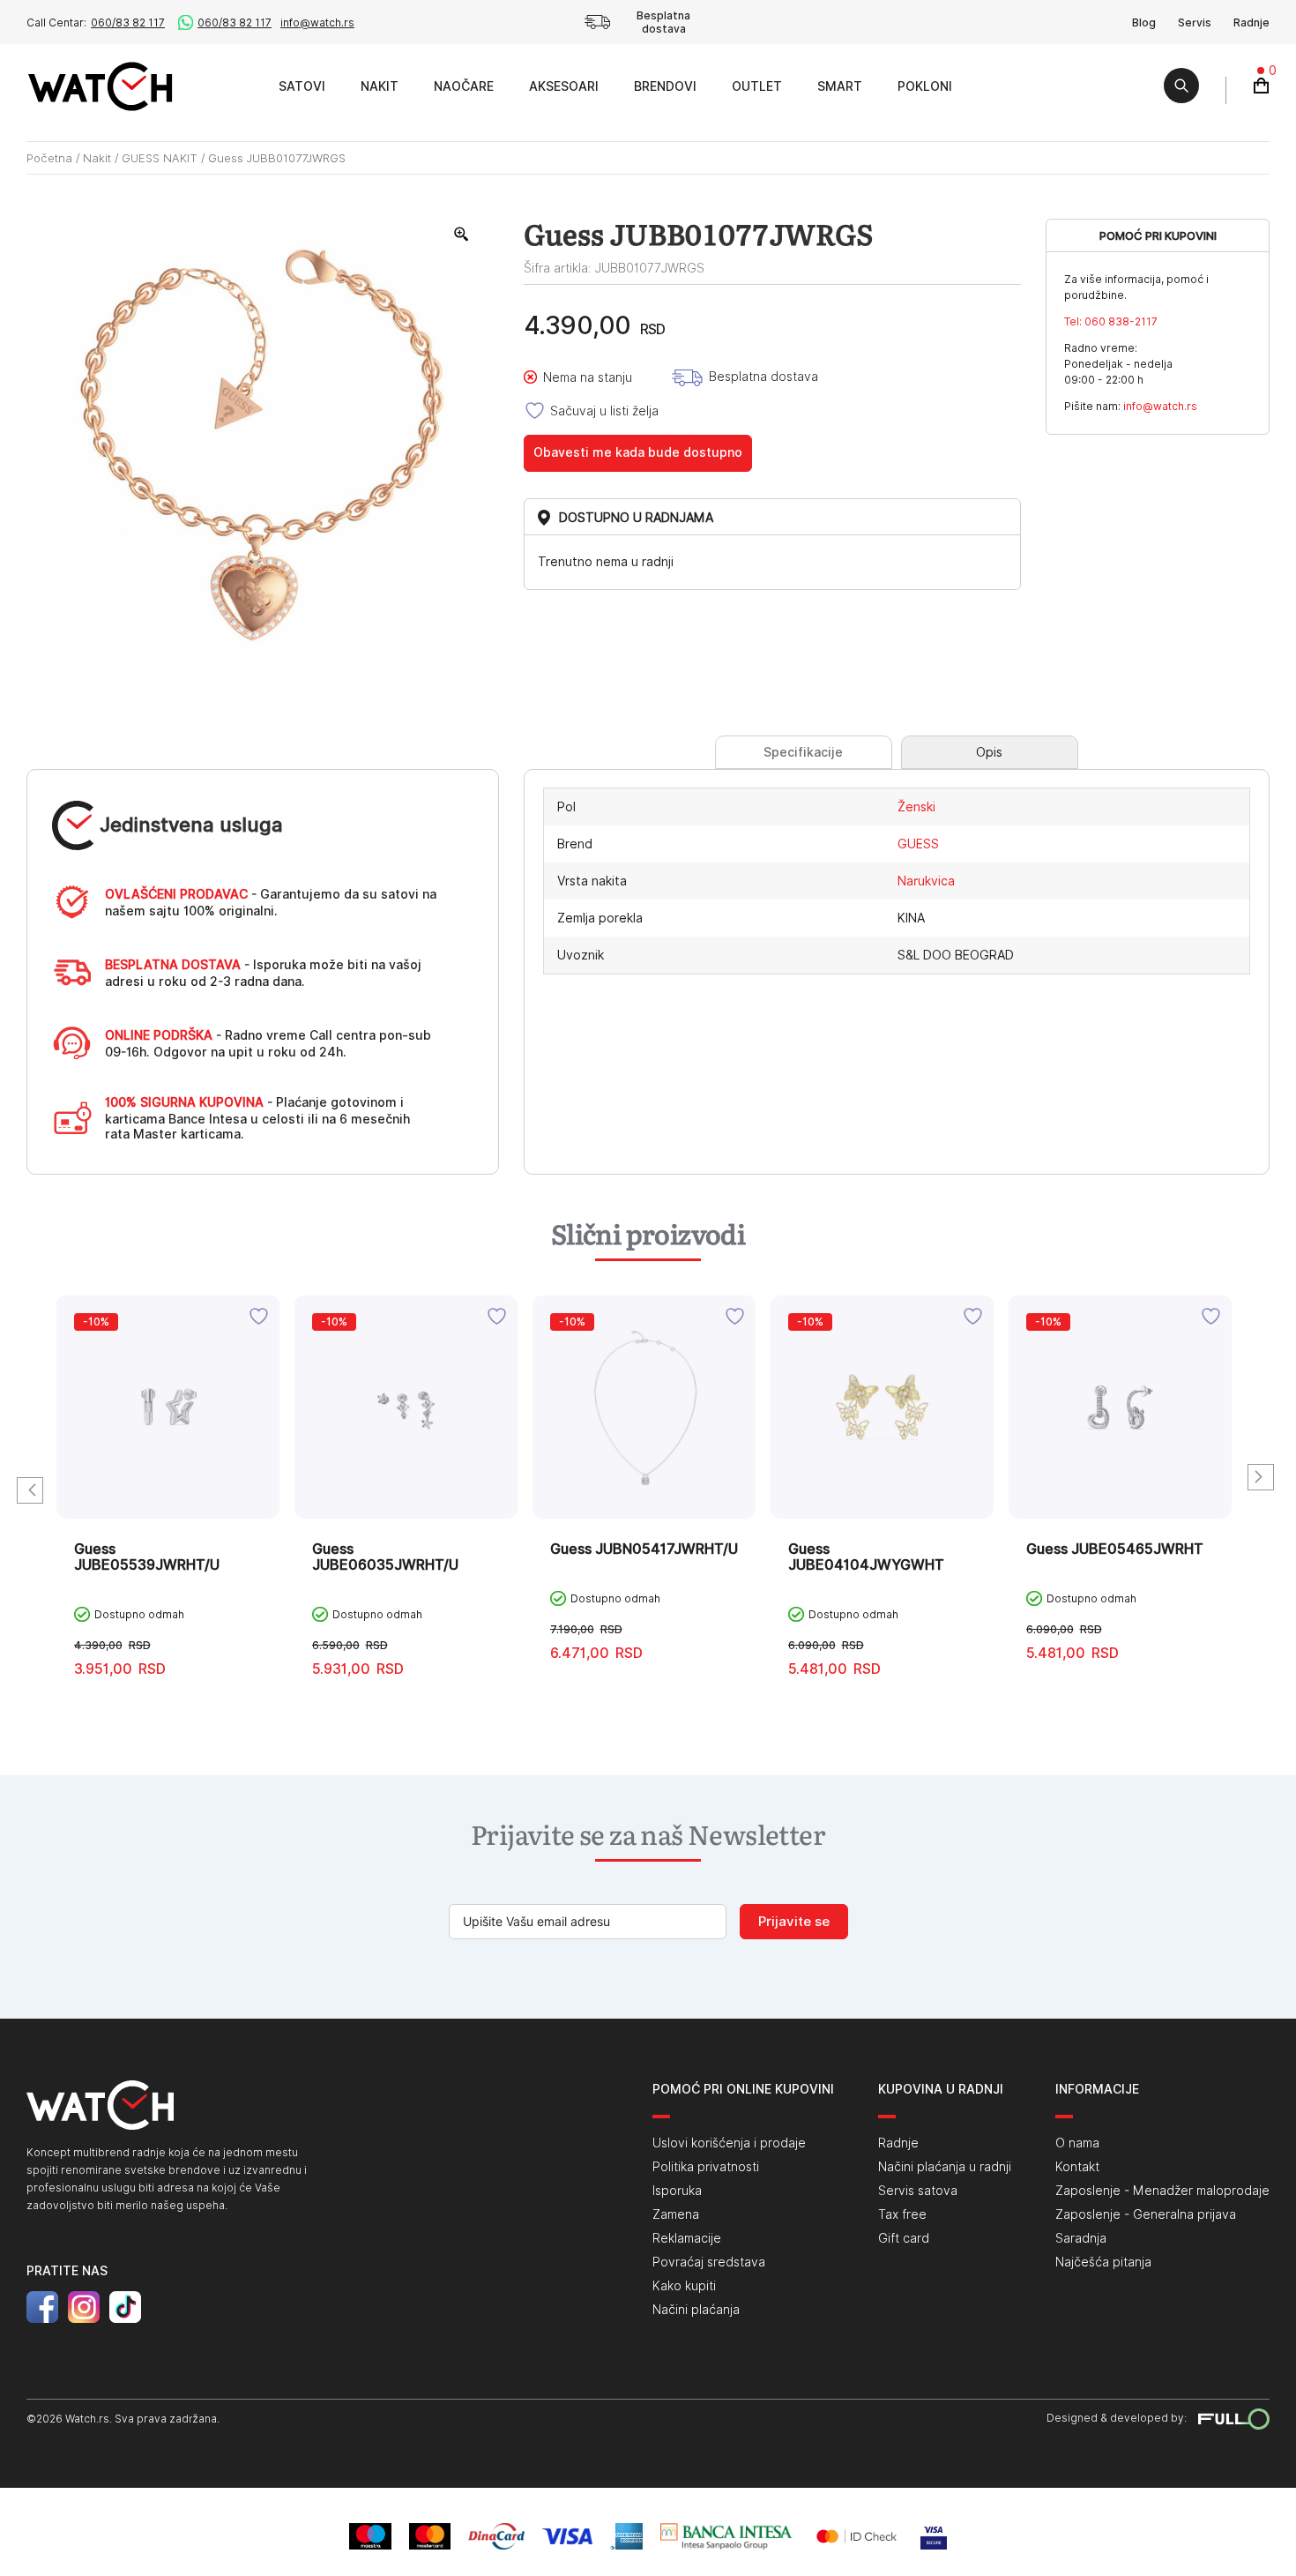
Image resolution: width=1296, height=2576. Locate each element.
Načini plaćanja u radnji (945, 2167)
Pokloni (925, 86)
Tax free (902, 2214)
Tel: (1111, 321)
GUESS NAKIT (160, 158)
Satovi (302, 86)
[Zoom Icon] (462, 235)
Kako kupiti (684, 2286)
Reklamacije (687, 2238)
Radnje (1251, 22)
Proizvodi (241, 86)
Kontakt (1077, 2167)
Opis (989, 752)
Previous (30, 1490)
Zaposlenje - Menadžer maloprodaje (1162, 2191)
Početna (49, 158)
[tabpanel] (168, 1500)
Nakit (380, 86)
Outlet (757, 86)
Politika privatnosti (706, 2167)
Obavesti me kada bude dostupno (638, 452)
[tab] (804, 752)
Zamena (676, 2214)
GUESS (918, 844)
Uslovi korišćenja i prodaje (729, 2143)
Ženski (916, 807)
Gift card (904, 2238)
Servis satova (918, 2191)
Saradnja (1081, 2238)
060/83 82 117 (128, 22)
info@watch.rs (317, 22)
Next (1261, 1477)
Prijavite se (794, 1922)
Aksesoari (564, 86)
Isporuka (677, 2191)
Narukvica (926, 881)
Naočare (464, 86)
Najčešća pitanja (1103, 2262)
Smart (840, 86)
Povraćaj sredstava (709, 2262)
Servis (1195, 22)
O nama (1077, 2143)
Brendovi (665, 86)
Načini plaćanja (696, 2310)
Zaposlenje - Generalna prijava (1146, 2214)
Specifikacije (803, 752)
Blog (1144, 22)
